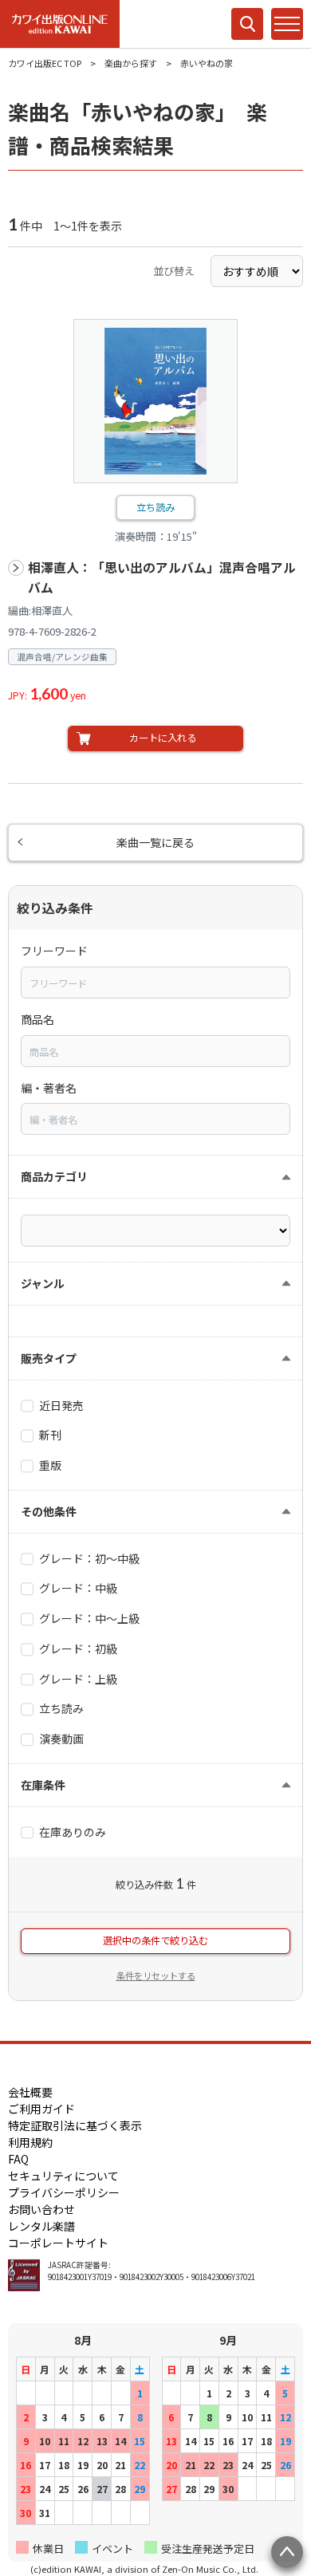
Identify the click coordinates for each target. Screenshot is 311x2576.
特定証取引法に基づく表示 (75, 2125)
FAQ (18, 2159)
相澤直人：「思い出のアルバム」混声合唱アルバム (162, 578)
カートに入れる (163, 738)
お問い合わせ (41, 2209)
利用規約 (30, 2142)
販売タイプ (49, 1358)
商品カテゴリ (54, 1176)
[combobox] (155, 983)
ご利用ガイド (41, 2109)
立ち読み (155, 507)
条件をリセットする (156, 1975)
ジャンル (43, 1283)
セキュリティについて (63, 2176)
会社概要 (30, 2092)
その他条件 (49, 1511)
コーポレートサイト (58, 2243)
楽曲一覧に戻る (155, 842)
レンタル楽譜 (41, 2226)
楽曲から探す (131, 63)
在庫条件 (43, 1785)
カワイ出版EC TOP (45, 63)
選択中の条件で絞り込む (155, 1940)
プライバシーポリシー (64, 2192)
